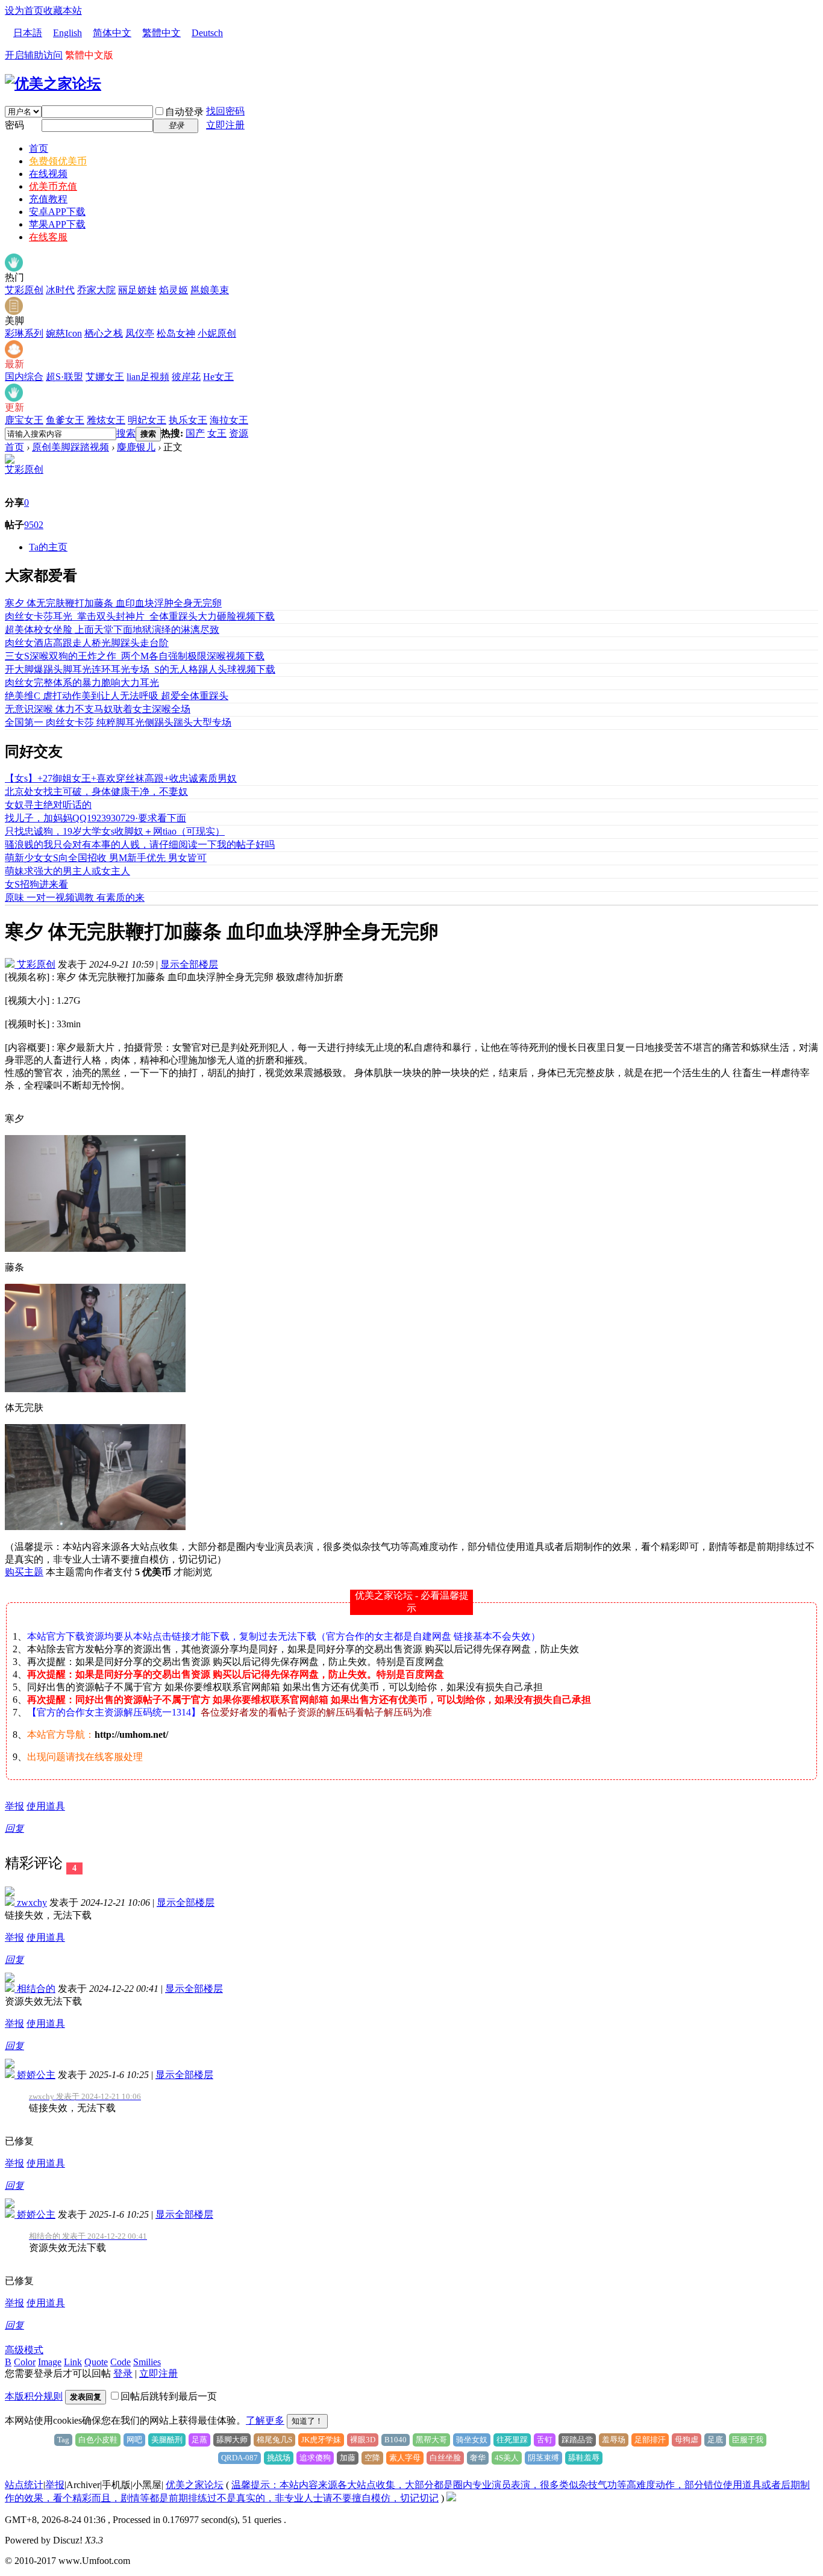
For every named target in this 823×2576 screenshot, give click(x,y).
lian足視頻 (148, 377)
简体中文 (112, 33)
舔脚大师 (232, 2440)
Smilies (147, 2362)
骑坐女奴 (472, 2440)
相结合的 (35, 1989)
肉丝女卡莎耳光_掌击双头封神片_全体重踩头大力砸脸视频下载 (140, 616)
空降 (372, 2458)
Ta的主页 (48, 547)
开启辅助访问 (34, 55)
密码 (14, 125)
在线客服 (48, 237)
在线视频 (48, 174)
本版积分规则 (34, 2396)
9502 (34, 525)
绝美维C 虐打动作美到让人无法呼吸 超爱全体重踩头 (117, 696)
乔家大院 (96, 290)
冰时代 (60, 290)
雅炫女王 (106, 420)
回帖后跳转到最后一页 (169, 2396)
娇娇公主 (35, 2075)
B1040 (396, 2440)
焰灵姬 (174, 290)
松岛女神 (176, 333)
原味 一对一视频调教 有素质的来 (75, 898)
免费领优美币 (58, 161)
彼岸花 (186, 377)
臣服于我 (748, 2440)
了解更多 (265, 2420)
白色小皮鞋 (98, 2440)
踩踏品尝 (577, 2440)
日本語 (28, 33)
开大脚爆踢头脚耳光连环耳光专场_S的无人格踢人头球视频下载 (140, 669)
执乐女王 (188, 420)
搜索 (126, 433)
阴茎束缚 (543, 2458)
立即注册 (225, 125)
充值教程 (48, 199)
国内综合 (24, 377)
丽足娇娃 (137, 290)
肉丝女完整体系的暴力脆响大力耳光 (82, 683)
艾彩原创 (24, 290)
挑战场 (279, 2458)
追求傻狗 (315, 2458)
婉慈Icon (64, 333)
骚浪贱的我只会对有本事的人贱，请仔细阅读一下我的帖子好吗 (140, 845)
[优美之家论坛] (53, 84)
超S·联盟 (64, 377)
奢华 (478, 2458)
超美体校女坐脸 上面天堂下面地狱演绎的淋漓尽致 (112, 630)
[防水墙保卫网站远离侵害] (451, 2498)
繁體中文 (161, 33)
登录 (123, 2373)
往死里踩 (512, 2440)
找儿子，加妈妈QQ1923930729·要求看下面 (95, 818)
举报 (14, 1806)
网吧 (134, 2440)
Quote (96, 2362)
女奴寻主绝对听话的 (48, 805)
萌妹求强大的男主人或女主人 (67, 871)
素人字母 (405, 2458)
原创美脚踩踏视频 (70, 447)
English (67, 33)
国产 (195, 433)
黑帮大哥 (431, 2440)
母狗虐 (687, 2440)
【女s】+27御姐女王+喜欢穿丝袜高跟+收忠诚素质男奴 (121, 778)
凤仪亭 (140, 333)
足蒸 (199, 2440)
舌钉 (545, 2440)
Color (25, 2362)
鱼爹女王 (65, 420)
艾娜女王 (105, 377)
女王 (217, 433)
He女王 (218, 377)
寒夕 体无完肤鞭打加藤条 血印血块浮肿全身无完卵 (113, 603)
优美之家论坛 (195, 2485)
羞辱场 (614, 2440)
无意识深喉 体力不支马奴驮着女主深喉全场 (98, 709)
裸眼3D (363, 2440)
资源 (239, 433)
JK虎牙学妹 (321, 2440)
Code (120, 2362)
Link (73, 2362)
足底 (715, 2440)
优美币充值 (53, 186)
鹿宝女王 (24, 420)
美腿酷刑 (167, 2440)
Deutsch (207, 33)
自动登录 (184, 112)
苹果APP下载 (57, 224)
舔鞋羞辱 (584, 2458)
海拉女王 (229, 420)
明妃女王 (147, 420)
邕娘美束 (210, 290)
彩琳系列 (24, 333)
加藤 (348, 2458)
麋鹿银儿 (136, 447)
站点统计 (24, 2485)
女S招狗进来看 (36, 884)
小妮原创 (217, 333)
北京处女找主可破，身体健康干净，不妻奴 (96, 792)
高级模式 (24, 2350)
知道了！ (307, 2421)
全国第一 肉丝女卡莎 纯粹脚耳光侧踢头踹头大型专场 (118, 722)
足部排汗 (650, 2440)
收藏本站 (63, 11)
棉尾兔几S (274, 2440)
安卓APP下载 (57, 212)
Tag (63, 2440)
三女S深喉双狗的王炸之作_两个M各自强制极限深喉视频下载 (135, 656)
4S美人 (507, 2458)
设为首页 (24, 11)
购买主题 (24, 1572)
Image (50, 2362)
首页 (39, 148)
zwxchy (31, 1902)
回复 (14, 1828)
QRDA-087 (239, 2458)
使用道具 (46, 1806)
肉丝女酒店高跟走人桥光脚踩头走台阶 (87, 643)
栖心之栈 (104, 333)
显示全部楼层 (189, 964)
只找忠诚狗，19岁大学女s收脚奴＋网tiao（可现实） (115, 831)
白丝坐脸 (445, 2458)
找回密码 (225, 111)
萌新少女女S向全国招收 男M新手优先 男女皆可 (106, 858)
